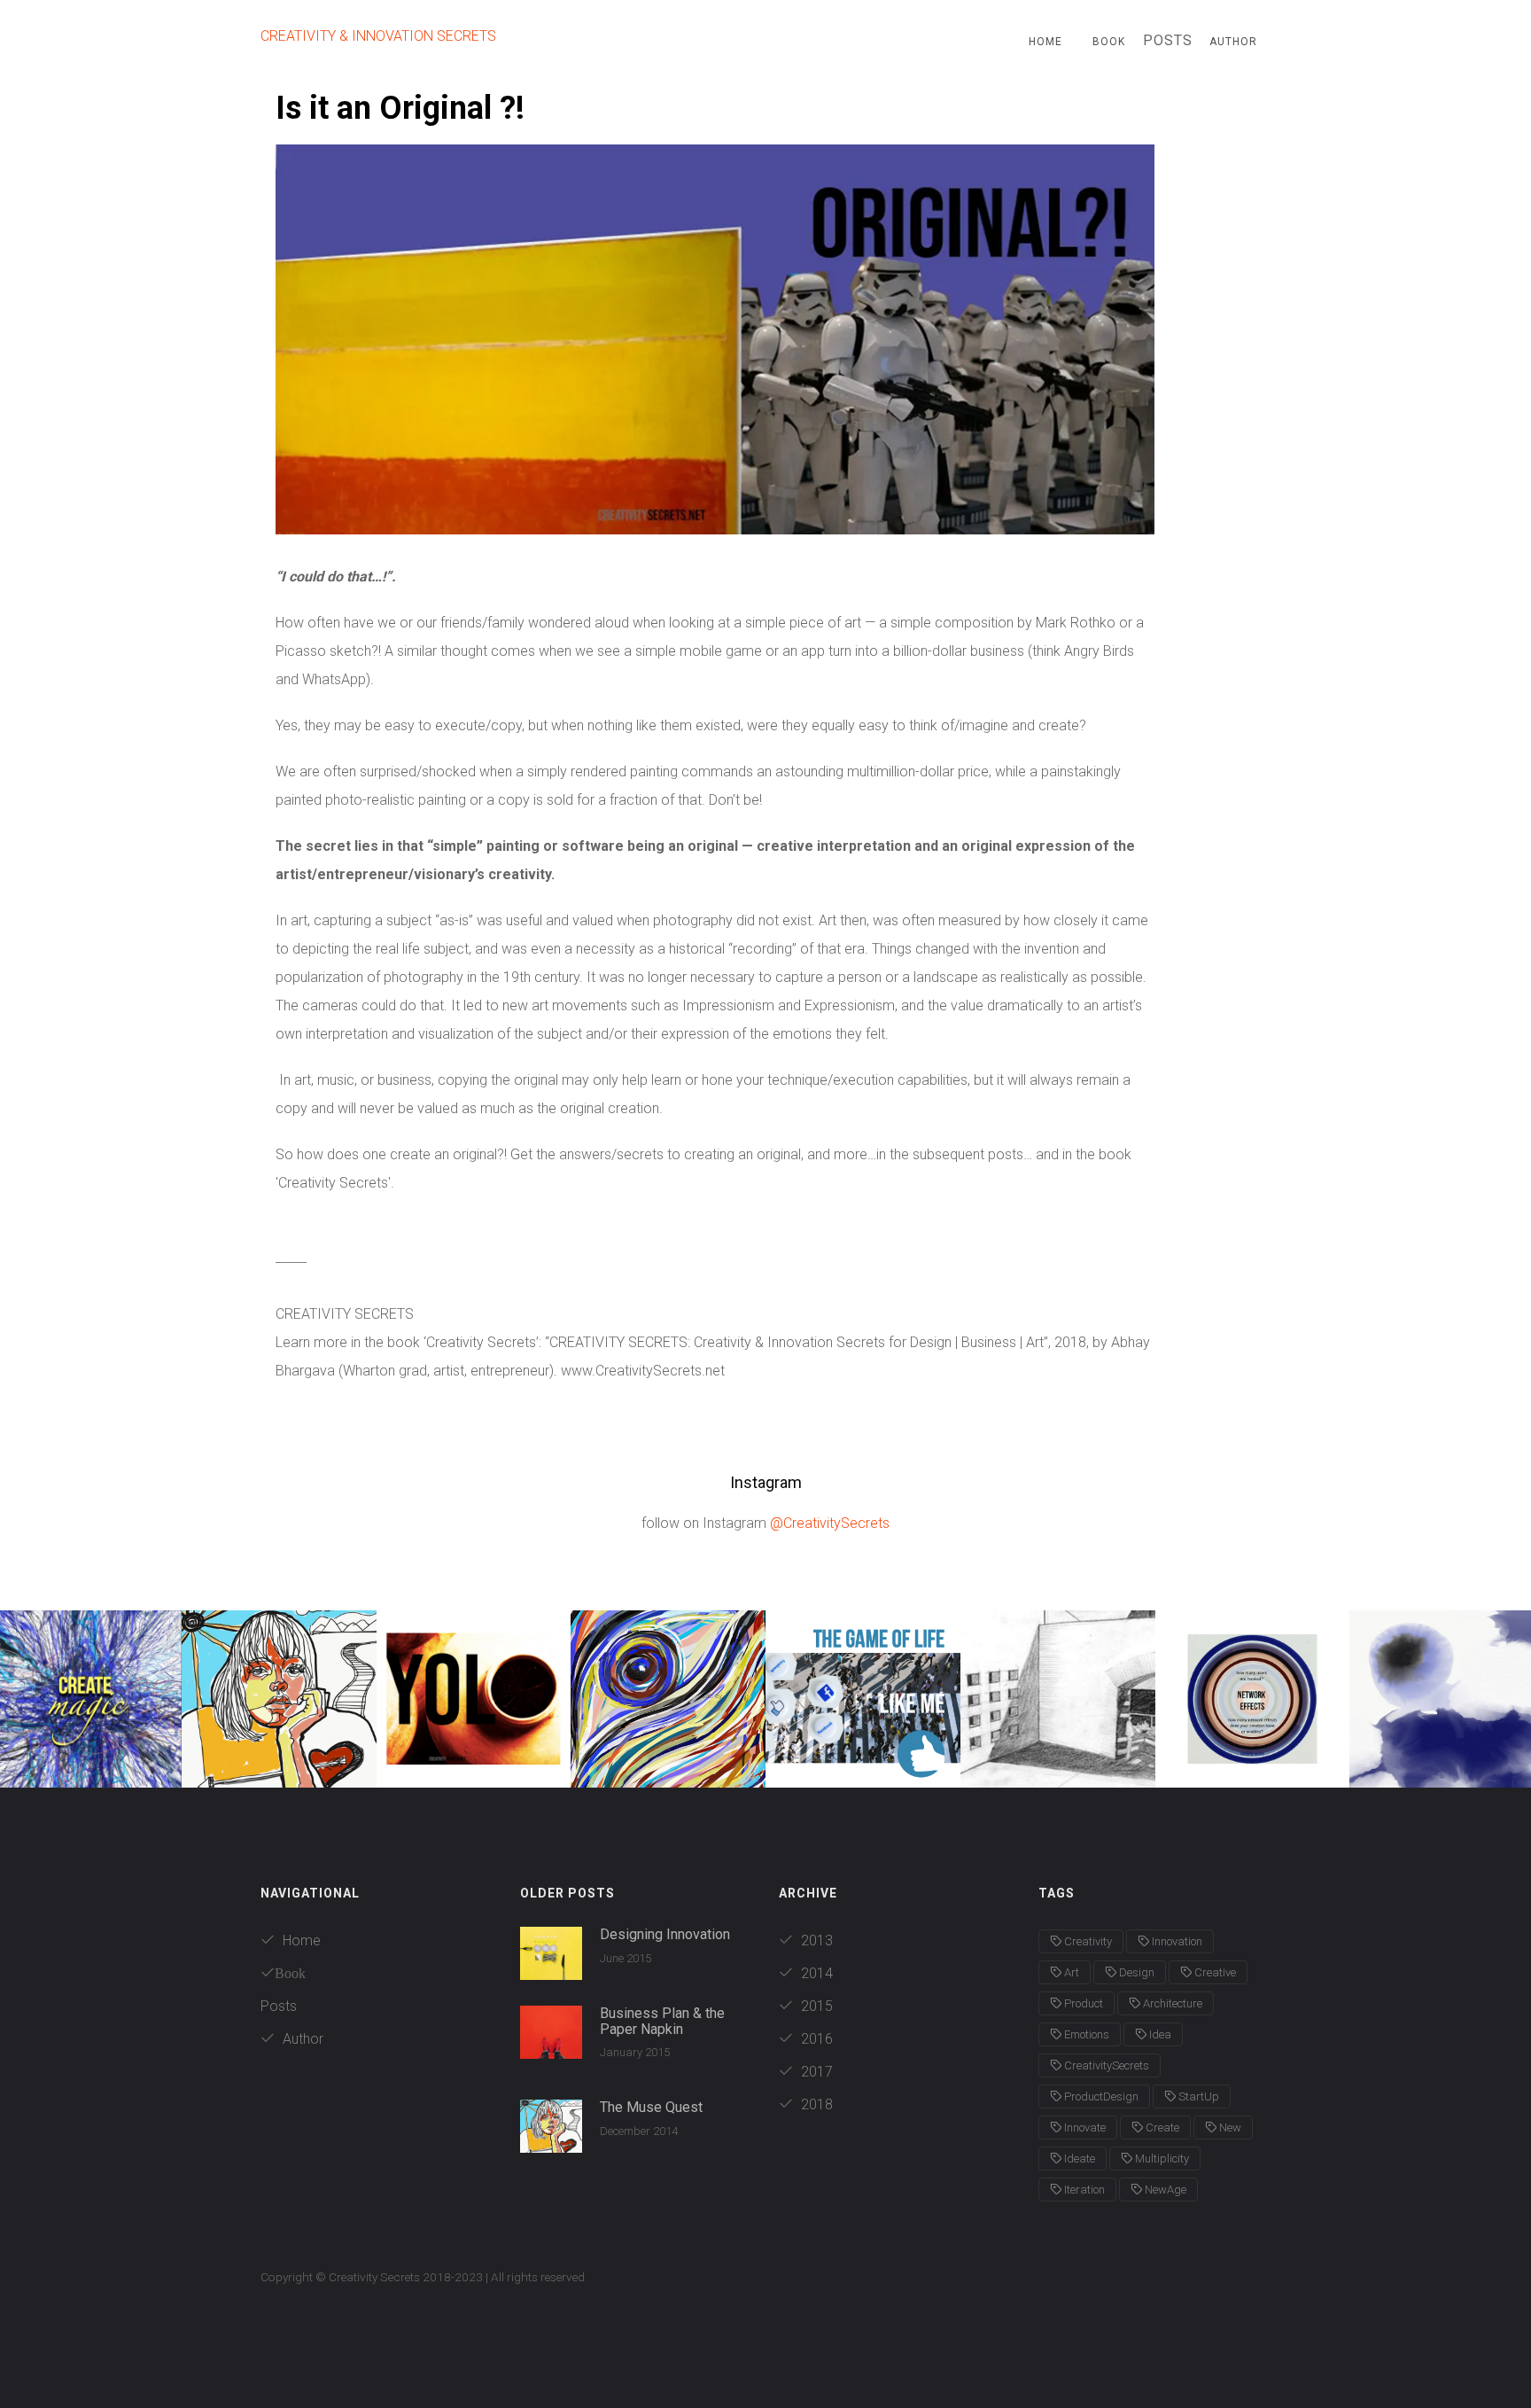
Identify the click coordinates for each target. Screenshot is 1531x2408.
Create (1161, 2127)
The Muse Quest (651, 2107)
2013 (815, 1940)
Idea (1159, 2034)
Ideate (1078, 2159)
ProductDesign (1100, 2096)
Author (1233, 42)
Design (1135, 1972)
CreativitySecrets (1105, 2065)
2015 (815, 2006)
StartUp (1197, 2096)
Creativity (1087, 1941)
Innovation (1176, 1941)
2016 (815, 2039)
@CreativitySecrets (830, 1523)
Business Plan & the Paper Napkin (662, 2021)
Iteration (1083, 2190)
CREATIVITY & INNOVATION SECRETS (378, 36)
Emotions (1085, 2034)
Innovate (1084, 2127)
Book (1109, 42)
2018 (815, 2104)
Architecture (1171, 2003)
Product (1082, 2003)
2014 (815, 1973)
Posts (279, 2006)
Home (1045, 42)
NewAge (1164, 2190)
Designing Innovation (665, 1934)
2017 (815, 2072)
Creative (1214, 1972)
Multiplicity (1161, 2159)
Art (1070, 1972)
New (1229, 2127)
